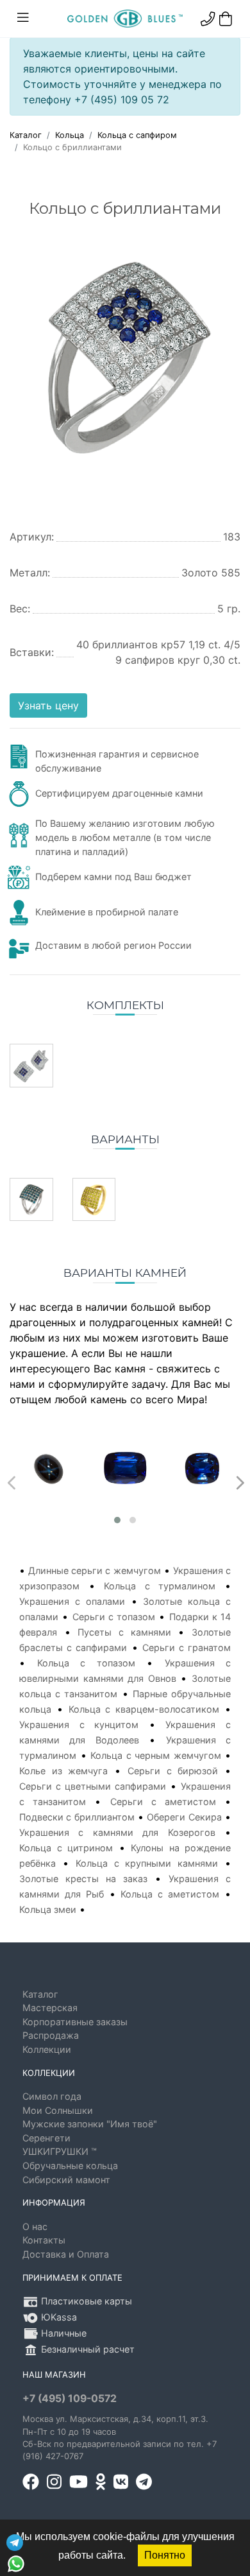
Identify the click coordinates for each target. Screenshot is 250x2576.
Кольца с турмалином (160, 1586)
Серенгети (46, 2138)
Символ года (52, 2096)
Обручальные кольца (70, 2165)
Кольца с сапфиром (137, 135)
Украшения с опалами (72, 1601)
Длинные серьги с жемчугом (94, 1570)
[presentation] (10, 1480)
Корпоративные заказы (75, 2022)
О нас (35, 2226)
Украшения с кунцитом (79, 1725)
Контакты (44, 2240)
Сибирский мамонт (66, 2180)
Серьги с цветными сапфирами (93, 1786)
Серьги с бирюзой (173, 1771)
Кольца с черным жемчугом (156, 1755)
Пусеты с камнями (124, 1632)
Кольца (70, 135)
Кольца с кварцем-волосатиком (144, 1709)
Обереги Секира (184, 1817)
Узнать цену (48, 705)
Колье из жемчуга (63, 1771)
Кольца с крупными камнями (147, 1863)
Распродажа (51, 2035)
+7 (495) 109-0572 (70, 2399)
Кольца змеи (48, 1909)
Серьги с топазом (114, 1617)
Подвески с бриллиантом (77, 1817)
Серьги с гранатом (187, 1647)
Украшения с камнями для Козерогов (117, 1832)
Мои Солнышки (58, 2110)
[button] (117, 1520)
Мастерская (50, 2008)
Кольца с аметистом (170, 1894)
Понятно (165, 2555)
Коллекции (47, 2049)
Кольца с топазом (86, 1663)
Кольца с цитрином (66, 1848)
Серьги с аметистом (163, 1802)
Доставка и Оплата (66, 2254)
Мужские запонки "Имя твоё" (90, 2124)
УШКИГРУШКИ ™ (60, 2151)
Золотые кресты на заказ (83, 1879)
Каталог (26, 135)
